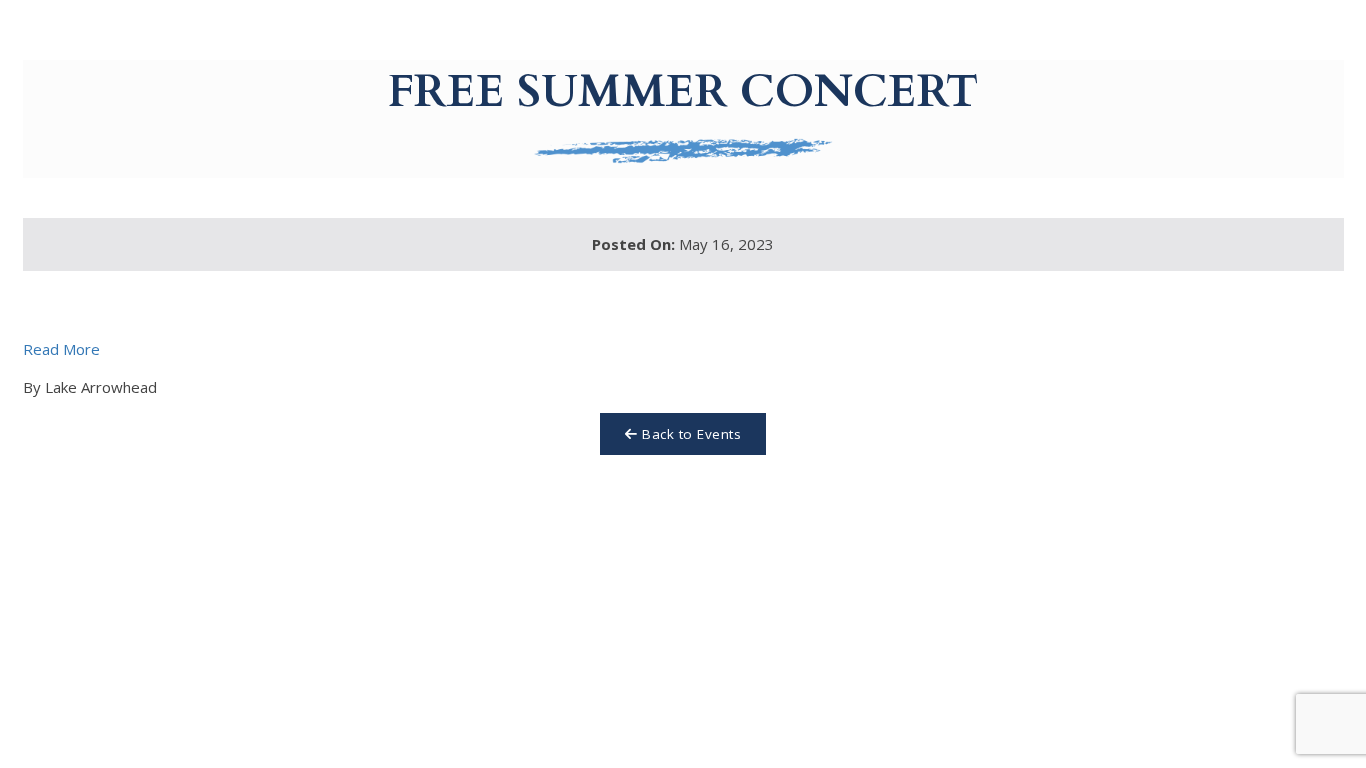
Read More (61, 349)
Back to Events (690, 434)
